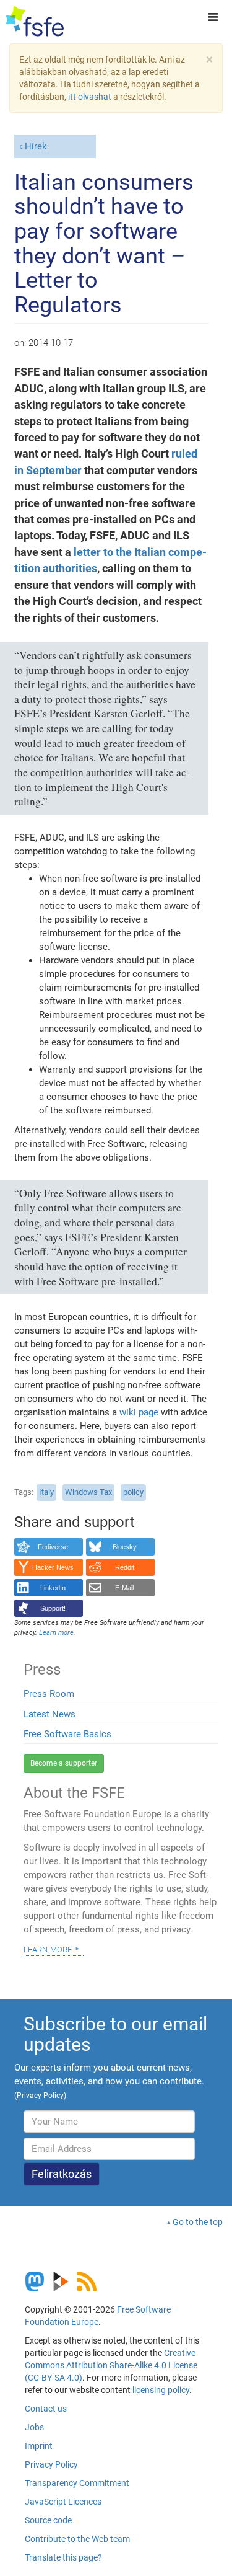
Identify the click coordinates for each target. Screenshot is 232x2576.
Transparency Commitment (77, 2483)
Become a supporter (64, 1763)
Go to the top (198, 2222)
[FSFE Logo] (35, 22)
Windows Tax (88, 1492)
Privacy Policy (51, 2464)
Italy (46, 1492)
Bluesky (125, 1547)
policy (133, 1492)
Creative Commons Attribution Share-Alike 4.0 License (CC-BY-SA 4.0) (111, 2365)
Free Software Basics (67, 1734)
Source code (48, 2520)
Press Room (49, 1694)
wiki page (139, 1412)
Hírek (36, 146)
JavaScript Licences (63, 2502)
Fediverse (53, 1547)
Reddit (125, 1567)
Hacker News (53, 1567)
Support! (53, 1608)
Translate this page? (63, 2557)
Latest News (49, 1714)
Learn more (48, 1949)
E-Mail (124, 1588)
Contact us (46, 2409)
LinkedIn (53, 1588)
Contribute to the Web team (77, 2539)
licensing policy (161, 2390)
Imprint (39, 2446)
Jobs (34, 2427)
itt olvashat (90, 97)
